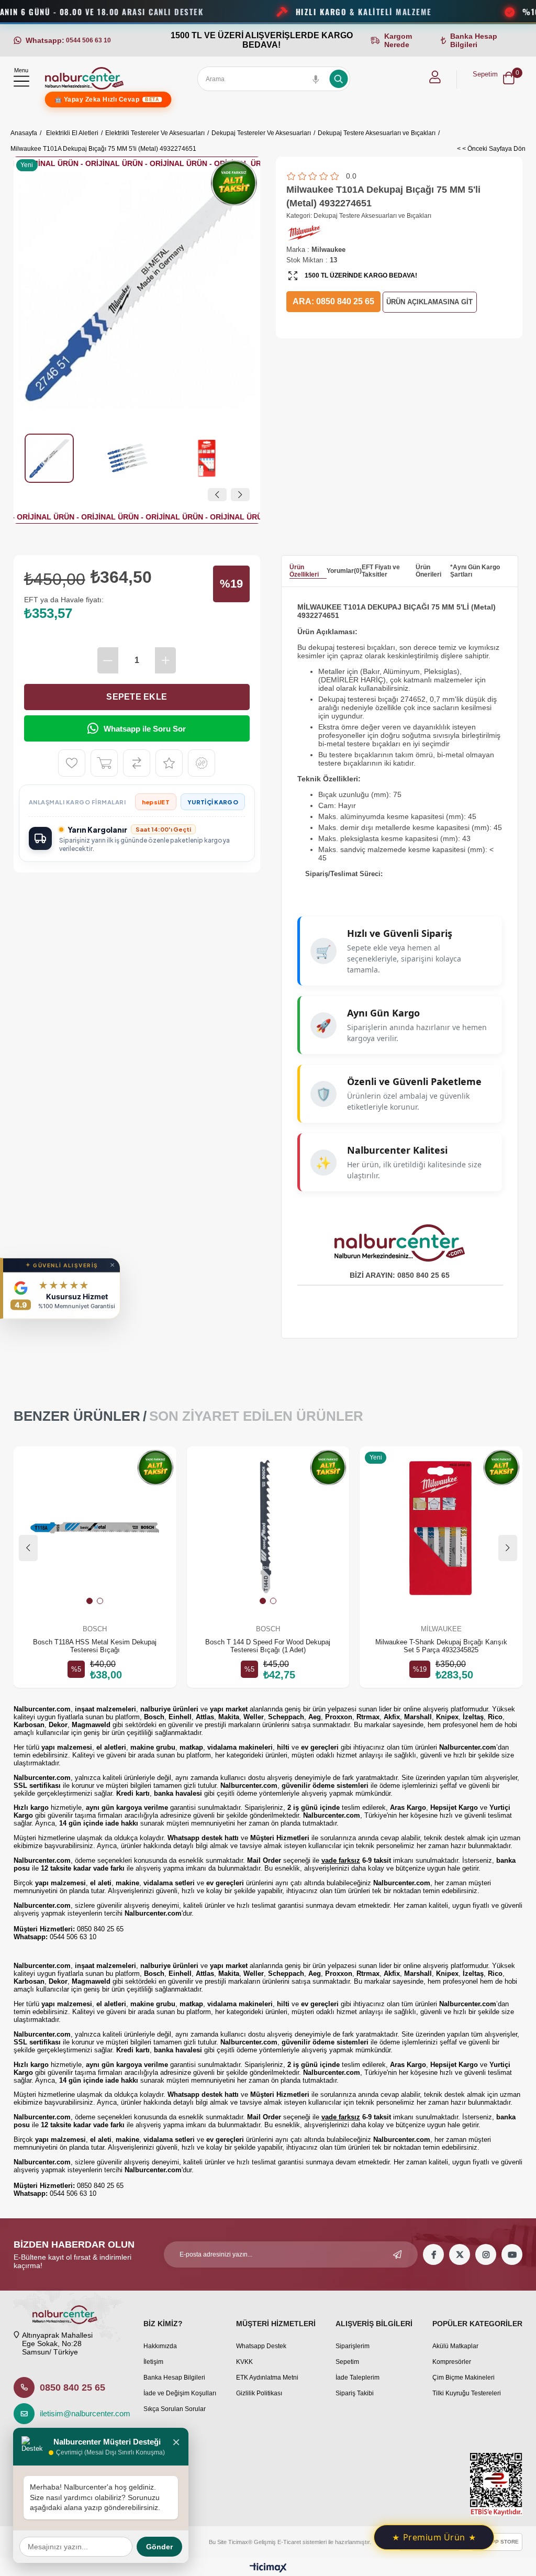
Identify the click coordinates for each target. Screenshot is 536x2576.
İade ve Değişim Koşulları (180, 2393)
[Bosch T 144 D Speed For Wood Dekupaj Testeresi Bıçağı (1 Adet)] (268, 1528)
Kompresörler (452, 2362)
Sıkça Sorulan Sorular (175, 2409)
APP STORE (503, 2542)
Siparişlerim (353, 2346)
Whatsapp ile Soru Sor (145, 729)
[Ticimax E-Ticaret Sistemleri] (268, 2568)
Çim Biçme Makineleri (464, 2378)
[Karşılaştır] (137, 763)
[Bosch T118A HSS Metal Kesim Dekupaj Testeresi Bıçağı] (95, 1528)
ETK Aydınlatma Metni (267, 2378)
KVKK (244, 2362)
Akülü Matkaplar (455, 2346)
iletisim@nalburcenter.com (82, 2413)
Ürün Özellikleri (304, 571)
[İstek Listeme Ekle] (104, 763)
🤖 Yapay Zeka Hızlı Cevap (107, 99)
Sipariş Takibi (355, 2393)
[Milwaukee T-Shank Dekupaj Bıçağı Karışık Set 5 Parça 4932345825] (441, 1528)
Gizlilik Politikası (259, 2393)
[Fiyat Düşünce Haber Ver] (202, 763)
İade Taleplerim (358, 2378)
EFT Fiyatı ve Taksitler (381, 571)
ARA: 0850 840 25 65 (333, 301)
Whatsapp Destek (261, 2346)
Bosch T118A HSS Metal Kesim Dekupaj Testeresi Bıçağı (95, 1646)
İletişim (153, 2362)
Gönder (159, 2547)
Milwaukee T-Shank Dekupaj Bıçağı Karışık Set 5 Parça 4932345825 (441, 1646)
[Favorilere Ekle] (72, 763)
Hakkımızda (160, 2346)
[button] (90, 1601)
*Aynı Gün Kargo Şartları (475, 571)
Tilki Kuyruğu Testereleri (467, 2393)
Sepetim (347, 2362)
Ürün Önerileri (428, 571)
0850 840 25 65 (72, 2387)
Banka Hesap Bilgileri (174, 2378)
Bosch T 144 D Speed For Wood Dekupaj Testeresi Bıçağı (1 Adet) (268, 1646)
